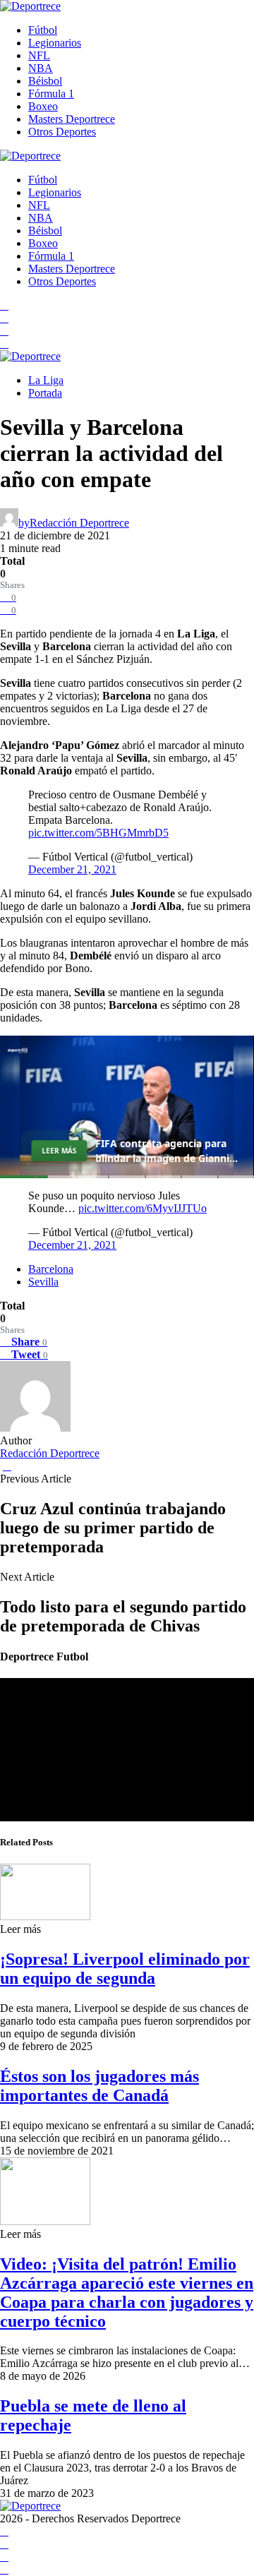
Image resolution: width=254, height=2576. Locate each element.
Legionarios (55, 43)
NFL (39, 55)
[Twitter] (4, 343)
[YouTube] (4, 318)
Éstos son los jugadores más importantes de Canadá (99, 2086)
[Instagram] (4, 331)
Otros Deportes (62, 132)
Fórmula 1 (51, 94)
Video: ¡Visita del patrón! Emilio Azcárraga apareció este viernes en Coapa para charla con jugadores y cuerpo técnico (127, 2293)
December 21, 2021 (72, 869)
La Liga (46, 380)
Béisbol (45, 81)
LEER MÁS (59, 1151)
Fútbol (43, 30)
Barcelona (51, 1269)
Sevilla (43, 1282)
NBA (41, 68)
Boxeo (43, 106)
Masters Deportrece (72, 119)
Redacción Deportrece (50, 1453)
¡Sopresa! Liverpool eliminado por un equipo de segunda (125, 1969)
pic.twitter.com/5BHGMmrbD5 (98, 833)
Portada (45, 393)
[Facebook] (4, 305)
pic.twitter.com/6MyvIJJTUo (143, 1208)
